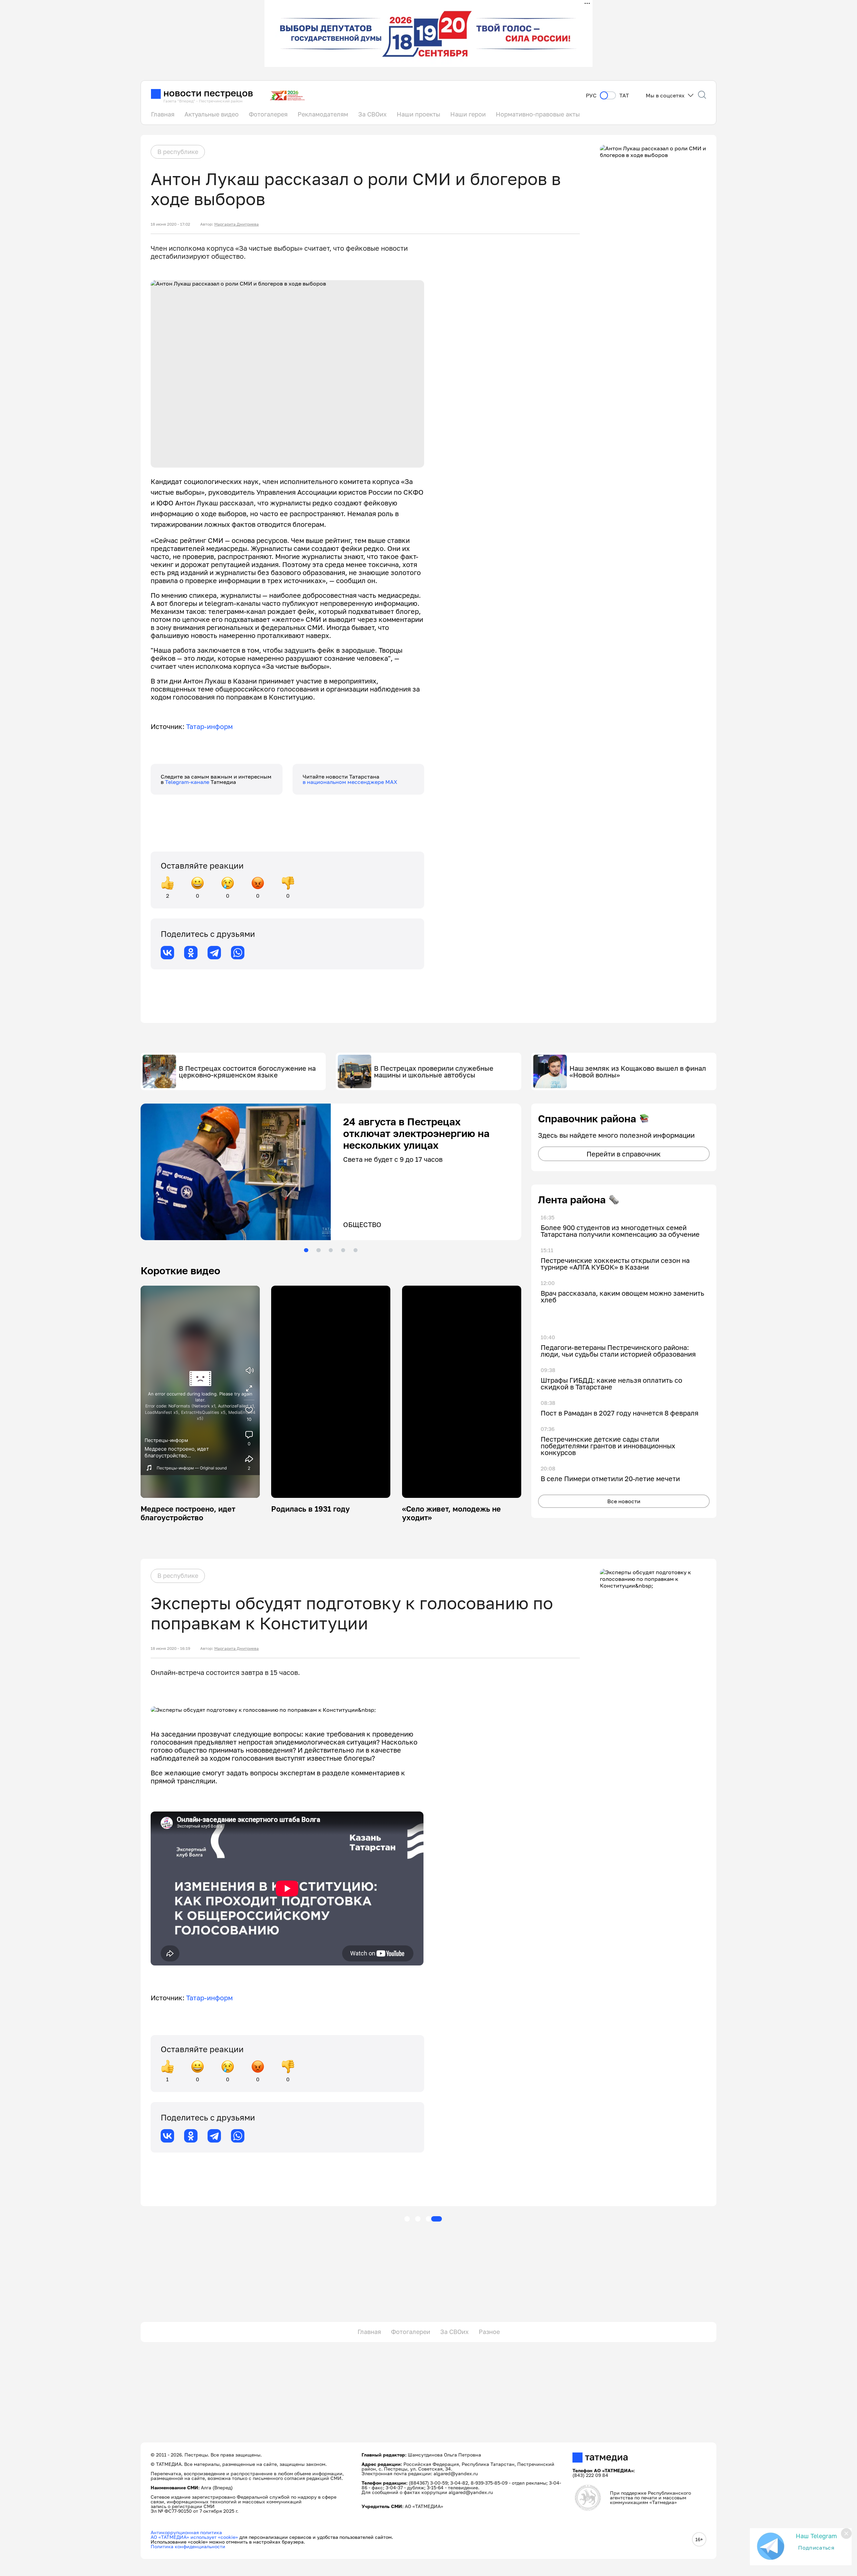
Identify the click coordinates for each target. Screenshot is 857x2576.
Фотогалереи (411, 2332)
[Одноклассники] (191, 953)
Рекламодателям (323, 114)
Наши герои (468, 114)
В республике (178, 152)
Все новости (624, 1501)
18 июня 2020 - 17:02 (170, 224)
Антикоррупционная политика (186, 2532)
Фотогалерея (268, 114)
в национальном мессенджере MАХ (350, 782)
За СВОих (372, 114)
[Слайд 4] (343, 1250)
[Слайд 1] (306, 1250)
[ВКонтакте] (167, 953)
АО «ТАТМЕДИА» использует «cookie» (194, 2537)
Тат (624, 96)
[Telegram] (214, 953)
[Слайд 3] (331, 1250)
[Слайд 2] (318, 1250)
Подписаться (816, 2548)
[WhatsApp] (238, 953)
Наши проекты (418, 114)
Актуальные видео (212, 114)
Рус (591, 96)
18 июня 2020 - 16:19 (170, 1648)
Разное (489, 2332)
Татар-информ (210, 726)
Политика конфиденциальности (188, 2546)
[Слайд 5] (356, 1250)
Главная (163, 114)
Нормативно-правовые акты (538, 114)
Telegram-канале (188, 782)
